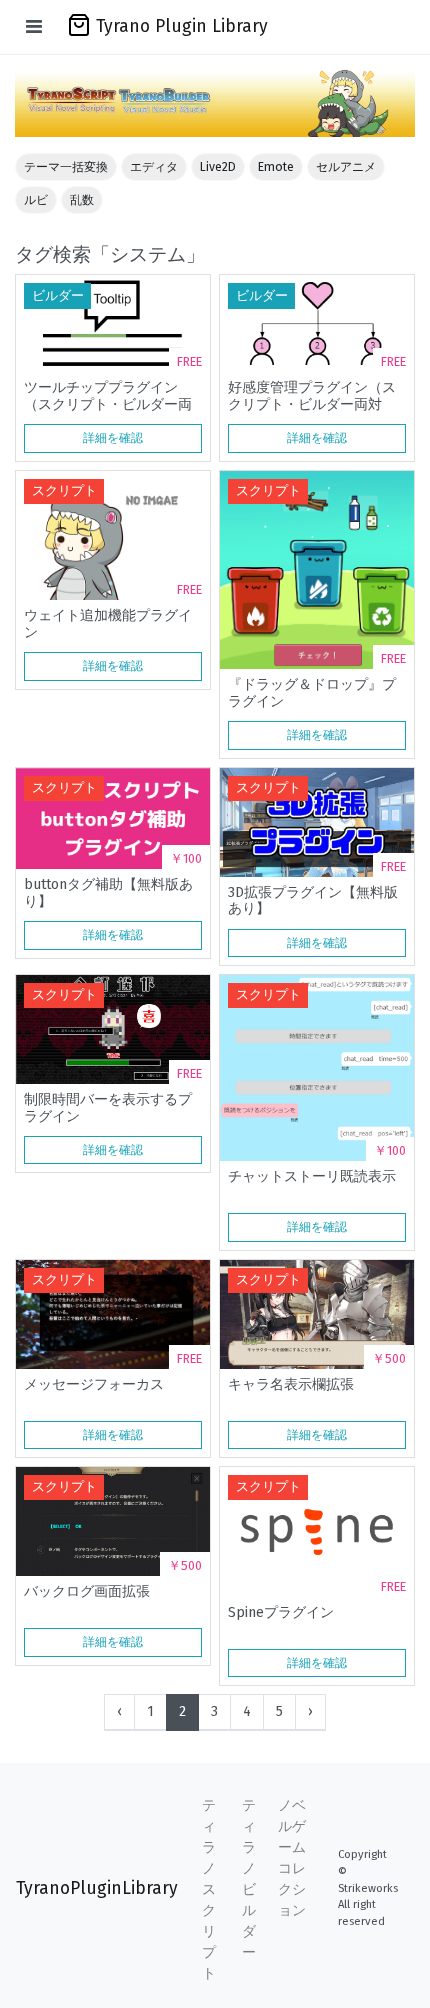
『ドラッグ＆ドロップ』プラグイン (312, 693)
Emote (276, 167)
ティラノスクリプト (209, 1889)
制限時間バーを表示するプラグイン (108, 1108)
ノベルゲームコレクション (292, 1858)
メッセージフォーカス (94, 1385)
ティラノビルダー (249, 1879)
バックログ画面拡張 (87, 1592)
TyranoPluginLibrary (97, 1888)
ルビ (36, 200)
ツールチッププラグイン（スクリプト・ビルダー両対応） (108, 396)
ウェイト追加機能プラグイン (108, 624)
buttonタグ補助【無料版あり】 (108, 893)
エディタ (154, 167)
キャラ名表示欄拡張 (291, 1385)
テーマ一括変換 (66, 167)
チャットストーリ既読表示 (312, 1177)
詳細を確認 (113, 438)
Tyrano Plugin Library (182, 26)
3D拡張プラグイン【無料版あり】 (313, 901)
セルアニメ (346, 167)
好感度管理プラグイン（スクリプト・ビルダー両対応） (312, 396)
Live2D (218, 167)
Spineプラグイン (281, 1613)
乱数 (82, 200)
